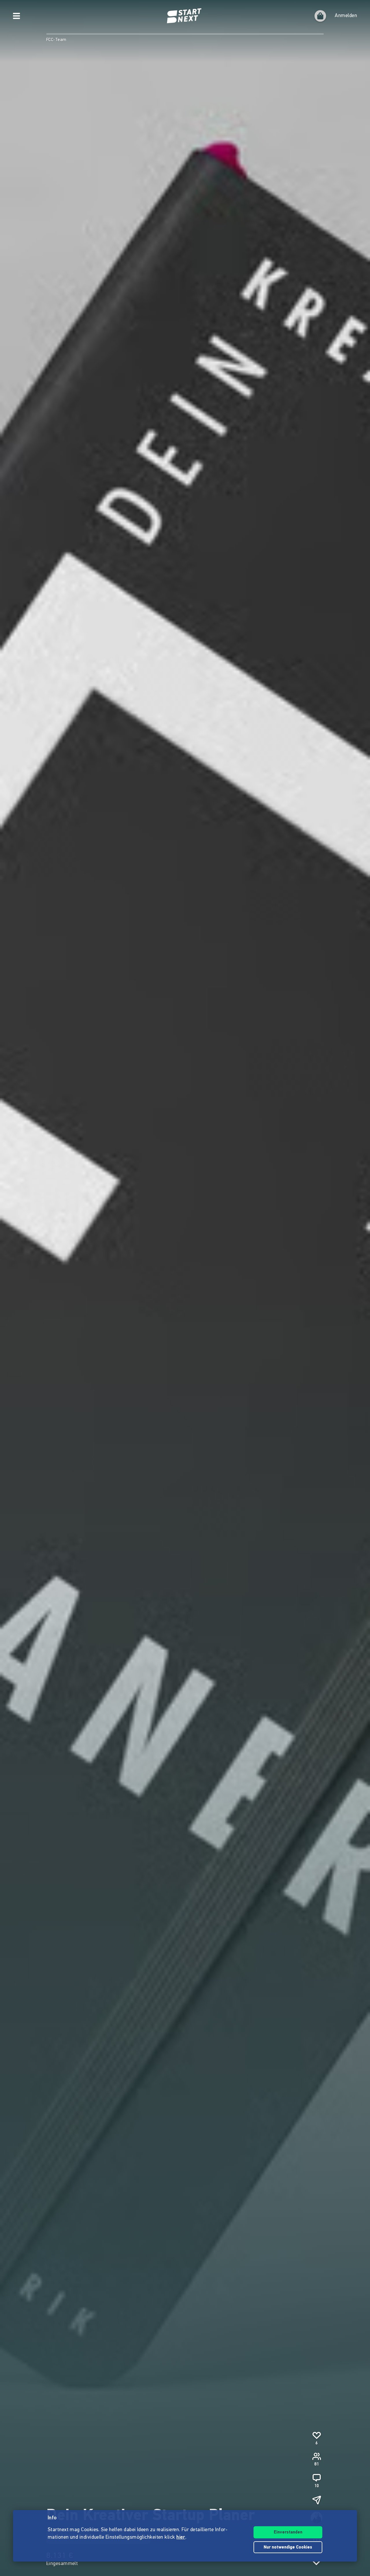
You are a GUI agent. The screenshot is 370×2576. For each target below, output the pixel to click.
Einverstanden (288, 2532)
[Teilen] (317, 2500)
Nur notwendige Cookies (288, 2548)
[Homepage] (185, 16)
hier (181, 2538)
